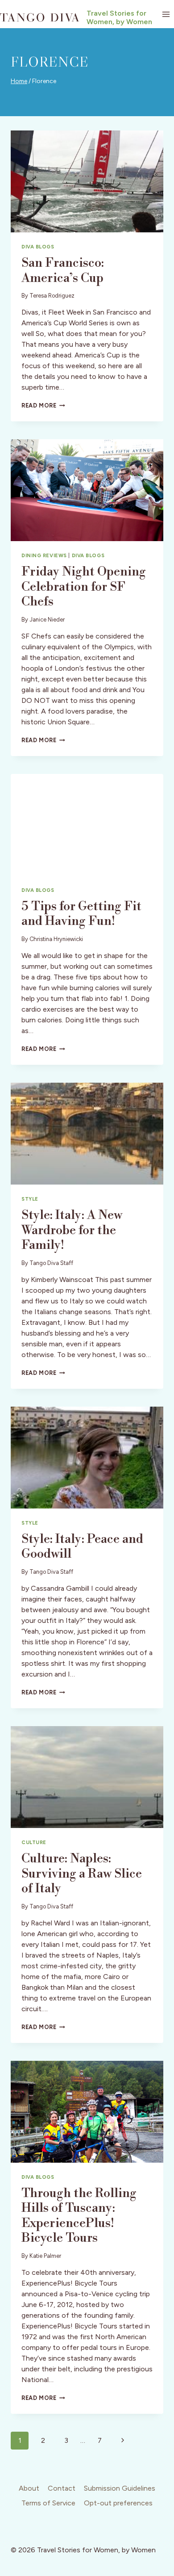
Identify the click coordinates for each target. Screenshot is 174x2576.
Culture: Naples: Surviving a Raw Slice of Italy (82, 1874)
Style (30, 1199)
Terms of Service (48, 2503)
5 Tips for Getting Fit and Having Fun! (81, 914)
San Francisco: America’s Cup (63, 271)
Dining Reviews (44, 555)
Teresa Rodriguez (52, 296)
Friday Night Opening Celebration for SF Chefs (84, 587)
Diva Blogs (38, 247)
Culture (34, 1842)
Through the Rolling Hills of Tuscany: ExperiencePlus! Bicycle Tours (79, 2216)
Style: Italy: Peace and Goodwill (82, 1547)
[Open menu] (166, 14)
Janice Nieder (47, 620)
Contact (62, 2488)
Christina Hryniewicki (56, 939)
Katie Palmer (45, 2256)
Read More (43, 406)
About (29, 2488)
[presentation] (87, 181)
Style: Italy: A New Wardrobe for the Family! (72, 1230)
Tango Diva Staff (51, 1263)
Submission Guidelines (120, 2488)
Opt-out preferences (118, 2503)
